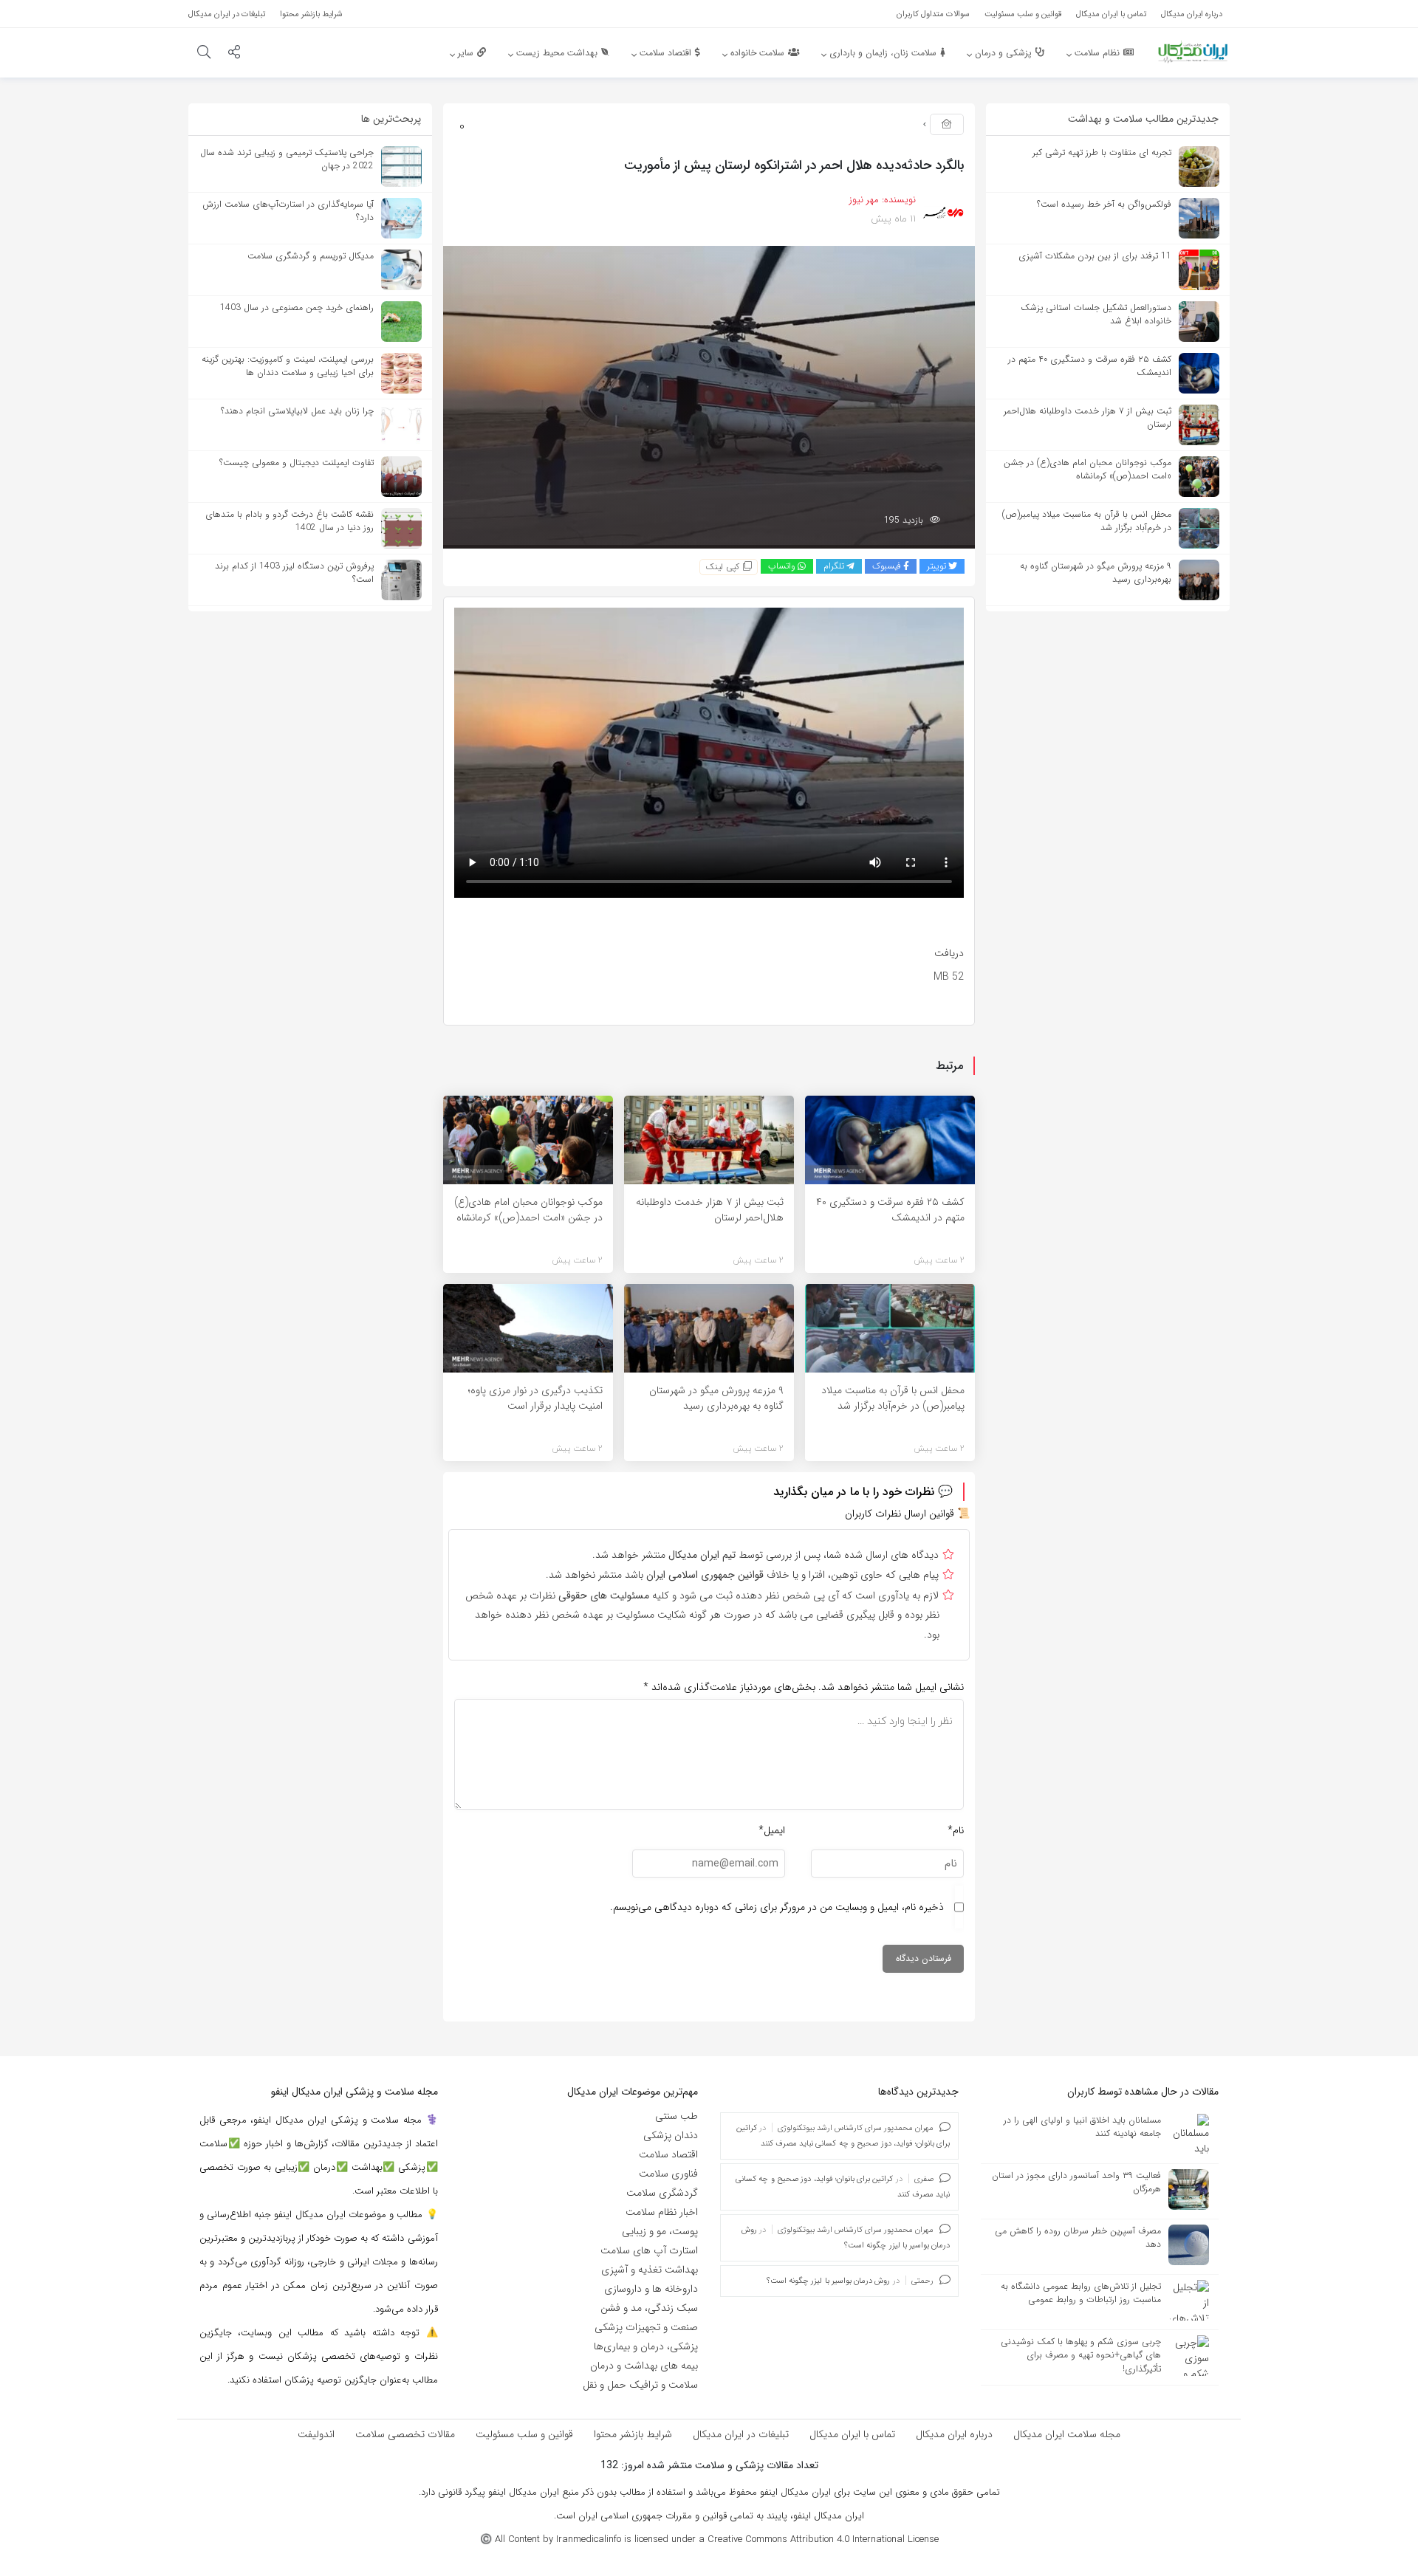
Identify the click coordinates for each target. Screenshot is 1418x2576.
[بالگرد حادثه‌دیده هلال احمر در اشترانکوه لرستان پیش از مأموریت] (709, 396)
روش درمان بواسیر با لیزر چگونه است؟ (829, 2281)
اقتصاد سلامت (668, 2154)
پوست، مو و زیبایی (660, 2231)
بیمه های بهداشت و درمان (644, 2366)
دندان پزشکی (671, 2135)
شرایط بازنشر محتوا (633, 2434)
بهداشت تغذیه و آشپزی (650, 2270)
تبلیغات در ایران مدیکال (741, 2434)
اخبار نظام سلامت (662, 2212)
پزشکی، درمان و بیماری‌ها (646, 2346)
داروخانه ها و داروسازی (651, 2289)
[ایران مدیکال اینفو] (1193, 52)
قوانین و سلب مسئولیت (524, 2434)
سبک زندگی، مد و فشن (649, 2308)
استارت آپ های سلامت (649, 2250)
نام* (956, 1830)
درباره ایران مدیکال (954, 2434)
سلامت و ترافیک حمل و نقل (640, 2385)
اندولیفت (316, 2434)
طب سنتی (677, 2116)
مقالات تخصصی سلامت (405, 2434)
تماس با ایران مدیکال (852, 2434)
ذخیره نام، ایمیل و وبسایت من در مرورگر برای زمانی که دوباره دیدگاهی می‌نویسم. (777, 1907)
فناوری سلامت (668, 2174)
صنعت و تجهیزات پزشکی (646, 2327)
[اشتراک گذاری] (234, 54)
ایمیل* (772, 1830)
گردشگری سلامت (662, 2193)
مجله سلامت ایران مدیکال (1067, 2434)
